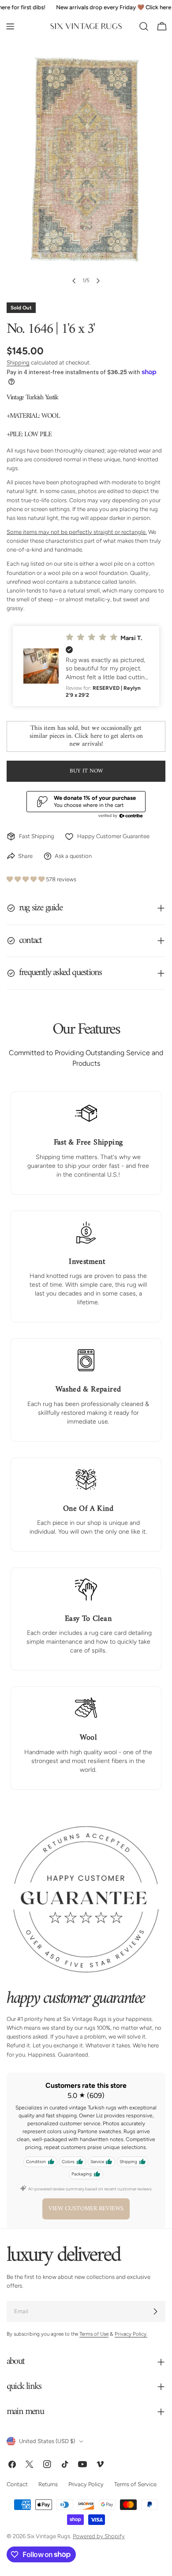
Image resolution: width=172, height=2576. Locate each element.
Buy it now (86, 771)
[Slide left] (74, 281)
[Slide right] (98, 281)
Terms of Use (94, 2334)
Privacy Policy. (131, 2334)
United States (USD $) (47, 2441)
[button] (86, 666)
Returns (48, 2484)
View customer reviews (86, 2209)
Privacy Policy (86, 2484)
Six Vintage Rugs (49, 2536)
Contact (17, 2484)
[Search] (144, 26)
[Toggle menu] (10, 26)
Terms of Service (135, 2484)
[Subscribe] (155, 2311)
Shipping (18, 362)
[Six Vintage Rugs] (86, 26)
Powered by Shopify (99, 2536)
